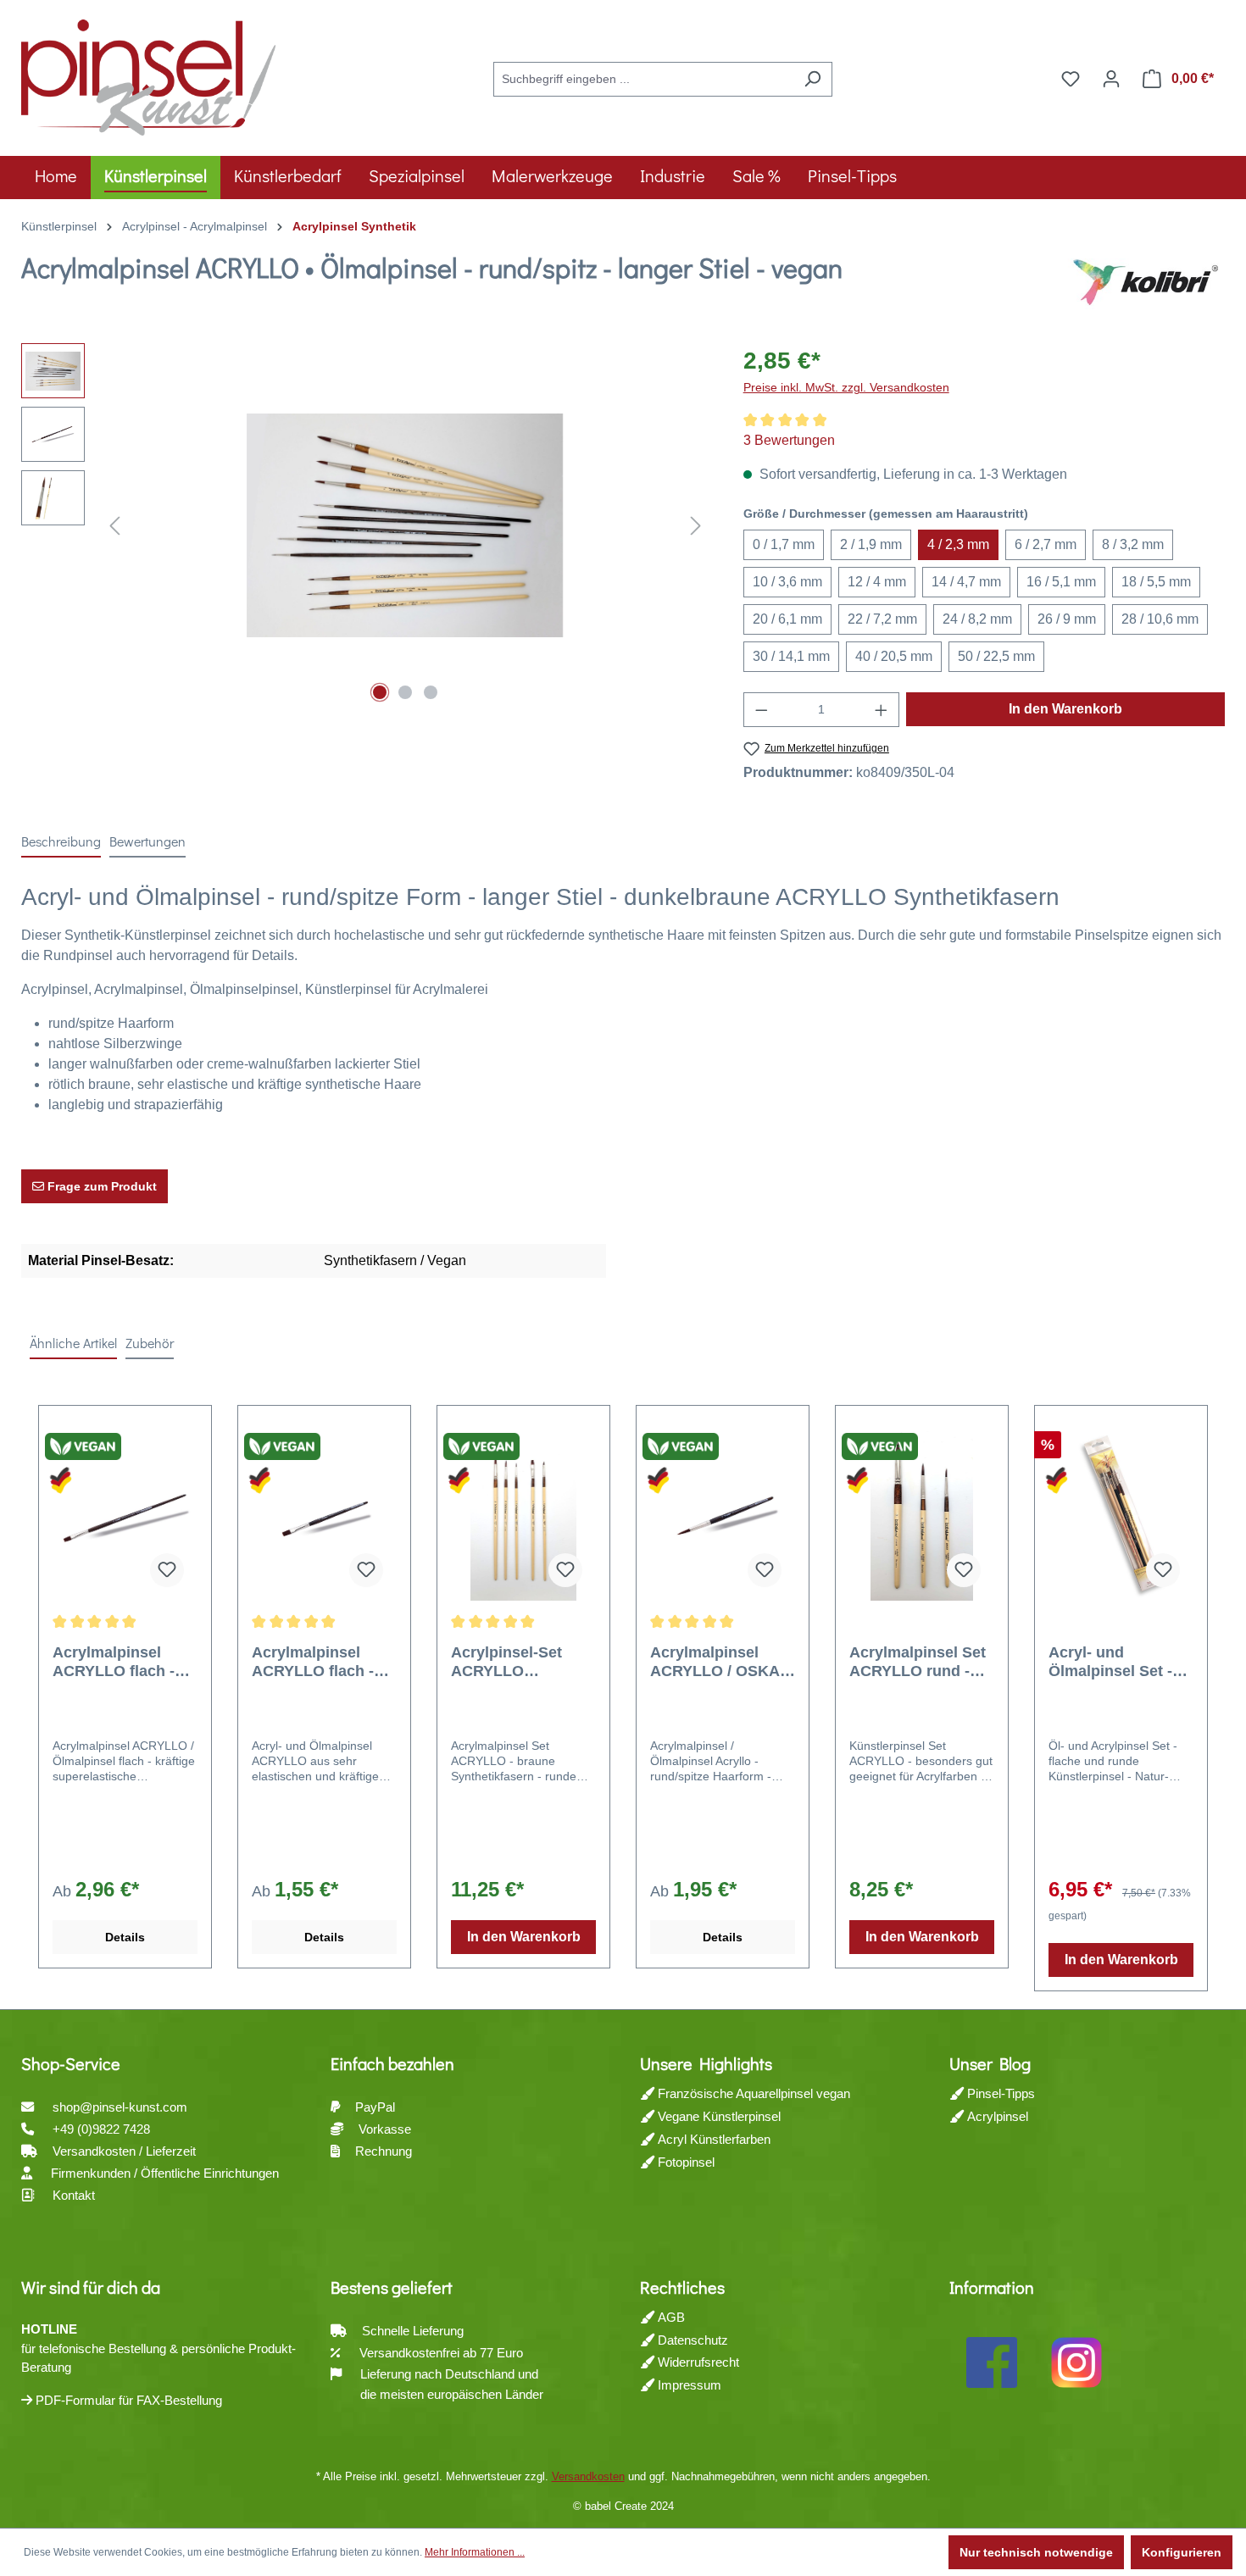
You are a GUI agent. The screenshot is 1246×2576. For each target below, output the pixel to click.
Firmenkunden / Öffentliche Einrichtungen (165, 2173)
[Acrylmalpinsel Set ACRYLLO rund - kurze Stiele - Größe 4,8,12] (922, 1516)
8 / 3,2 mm (1133, 544)
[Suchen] (812, 79)
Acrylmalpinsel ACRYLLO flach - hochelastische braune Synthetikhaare (313, 1662)
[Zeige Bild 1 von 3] (380, 692)
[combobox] (643, 79)
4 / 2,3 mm (958, 544)
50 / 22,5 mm (996, 656)
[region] (365, 525)
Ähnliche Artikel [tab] (73, 1343)
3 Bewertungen (789, 440)
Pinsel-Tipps (999, 2093)
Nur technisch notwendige (1036, 2552)
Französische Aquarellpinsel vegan (752, 2093)
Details (125, 1937)
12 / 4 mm (877, 582)
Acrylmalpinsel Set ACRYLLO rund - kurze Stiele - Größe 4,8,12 (921, 1662)
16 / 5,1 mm (1061, 582)
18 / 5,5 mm (1156, 582)
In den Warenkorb (1065, 709)
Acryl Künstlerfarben (712, 2139)
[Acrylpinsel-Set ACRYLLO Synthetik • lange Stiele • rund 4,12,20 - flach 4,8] (523, 1516)
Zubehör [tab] (150, 1343)
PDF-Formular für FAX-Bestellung (127, 2400)
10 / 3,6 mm (787, 582)
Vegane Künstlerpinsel (718, 2116)
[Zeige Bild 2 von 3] (405, 692)
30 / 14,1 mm (791, 656)
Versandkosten (588, 2476)
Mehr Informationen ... (475, 2552)
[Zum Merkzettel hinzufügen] (167, 1570)
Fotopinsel (684, 2162)
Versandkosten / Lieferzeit (126, 2151)
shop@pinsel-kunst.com (120, 2107)
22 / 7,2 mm (882, 619)
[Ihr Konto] (1111, 79)
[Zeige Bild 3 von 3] (431, 692)
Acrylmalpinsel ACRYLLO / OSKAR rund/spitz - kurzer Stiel (720, 1662)
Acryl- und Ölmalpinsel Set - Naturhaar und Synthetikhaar (1110, 1662)
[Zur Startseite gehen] (148, 75)
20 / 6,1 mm (787, 619)
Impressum (688, 2385)
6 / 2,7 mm (1046, 544)
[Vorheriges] (114, 526)
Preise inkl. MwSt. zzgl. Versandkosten (846, 387)
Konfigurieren (1182, 2552)
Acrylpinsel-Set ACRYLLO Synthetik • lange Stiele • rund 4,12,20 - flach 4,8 (523, 1662)
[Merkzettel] (1071, 79)
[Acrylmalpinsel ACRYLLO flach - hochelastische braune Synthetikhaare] (324, 1516)
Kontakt (74, 2195)
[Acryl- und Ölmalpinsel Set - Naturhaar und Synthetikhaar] (1121, 1516)
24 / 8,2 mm (977, 619)
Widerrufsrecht (697, 2362)
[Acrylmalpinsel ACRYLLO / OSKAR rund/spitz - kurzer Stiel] (723, 1516)
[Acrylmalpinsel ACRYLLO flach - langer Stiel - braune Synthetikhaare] (125, 1516)
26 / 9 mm (1067, 619)
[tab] (61, 842)
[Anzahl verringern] (761, 710)
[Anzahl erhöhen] (882, 710)
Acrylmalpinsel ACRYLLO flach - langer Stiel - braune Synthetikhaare (114, 1662)
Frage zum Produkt (100, 1186)
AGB (670, 2317)
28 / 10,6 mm (1160, 619)
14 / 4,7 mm (966, 582)
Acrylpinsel (996, 2116)
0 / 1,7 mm (784, 544)
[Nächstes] (696, 526)
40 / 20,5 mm (894, 656)
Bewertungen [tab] (147, 841)
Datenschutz (691, 2340)
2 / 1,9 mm (871, 544)
